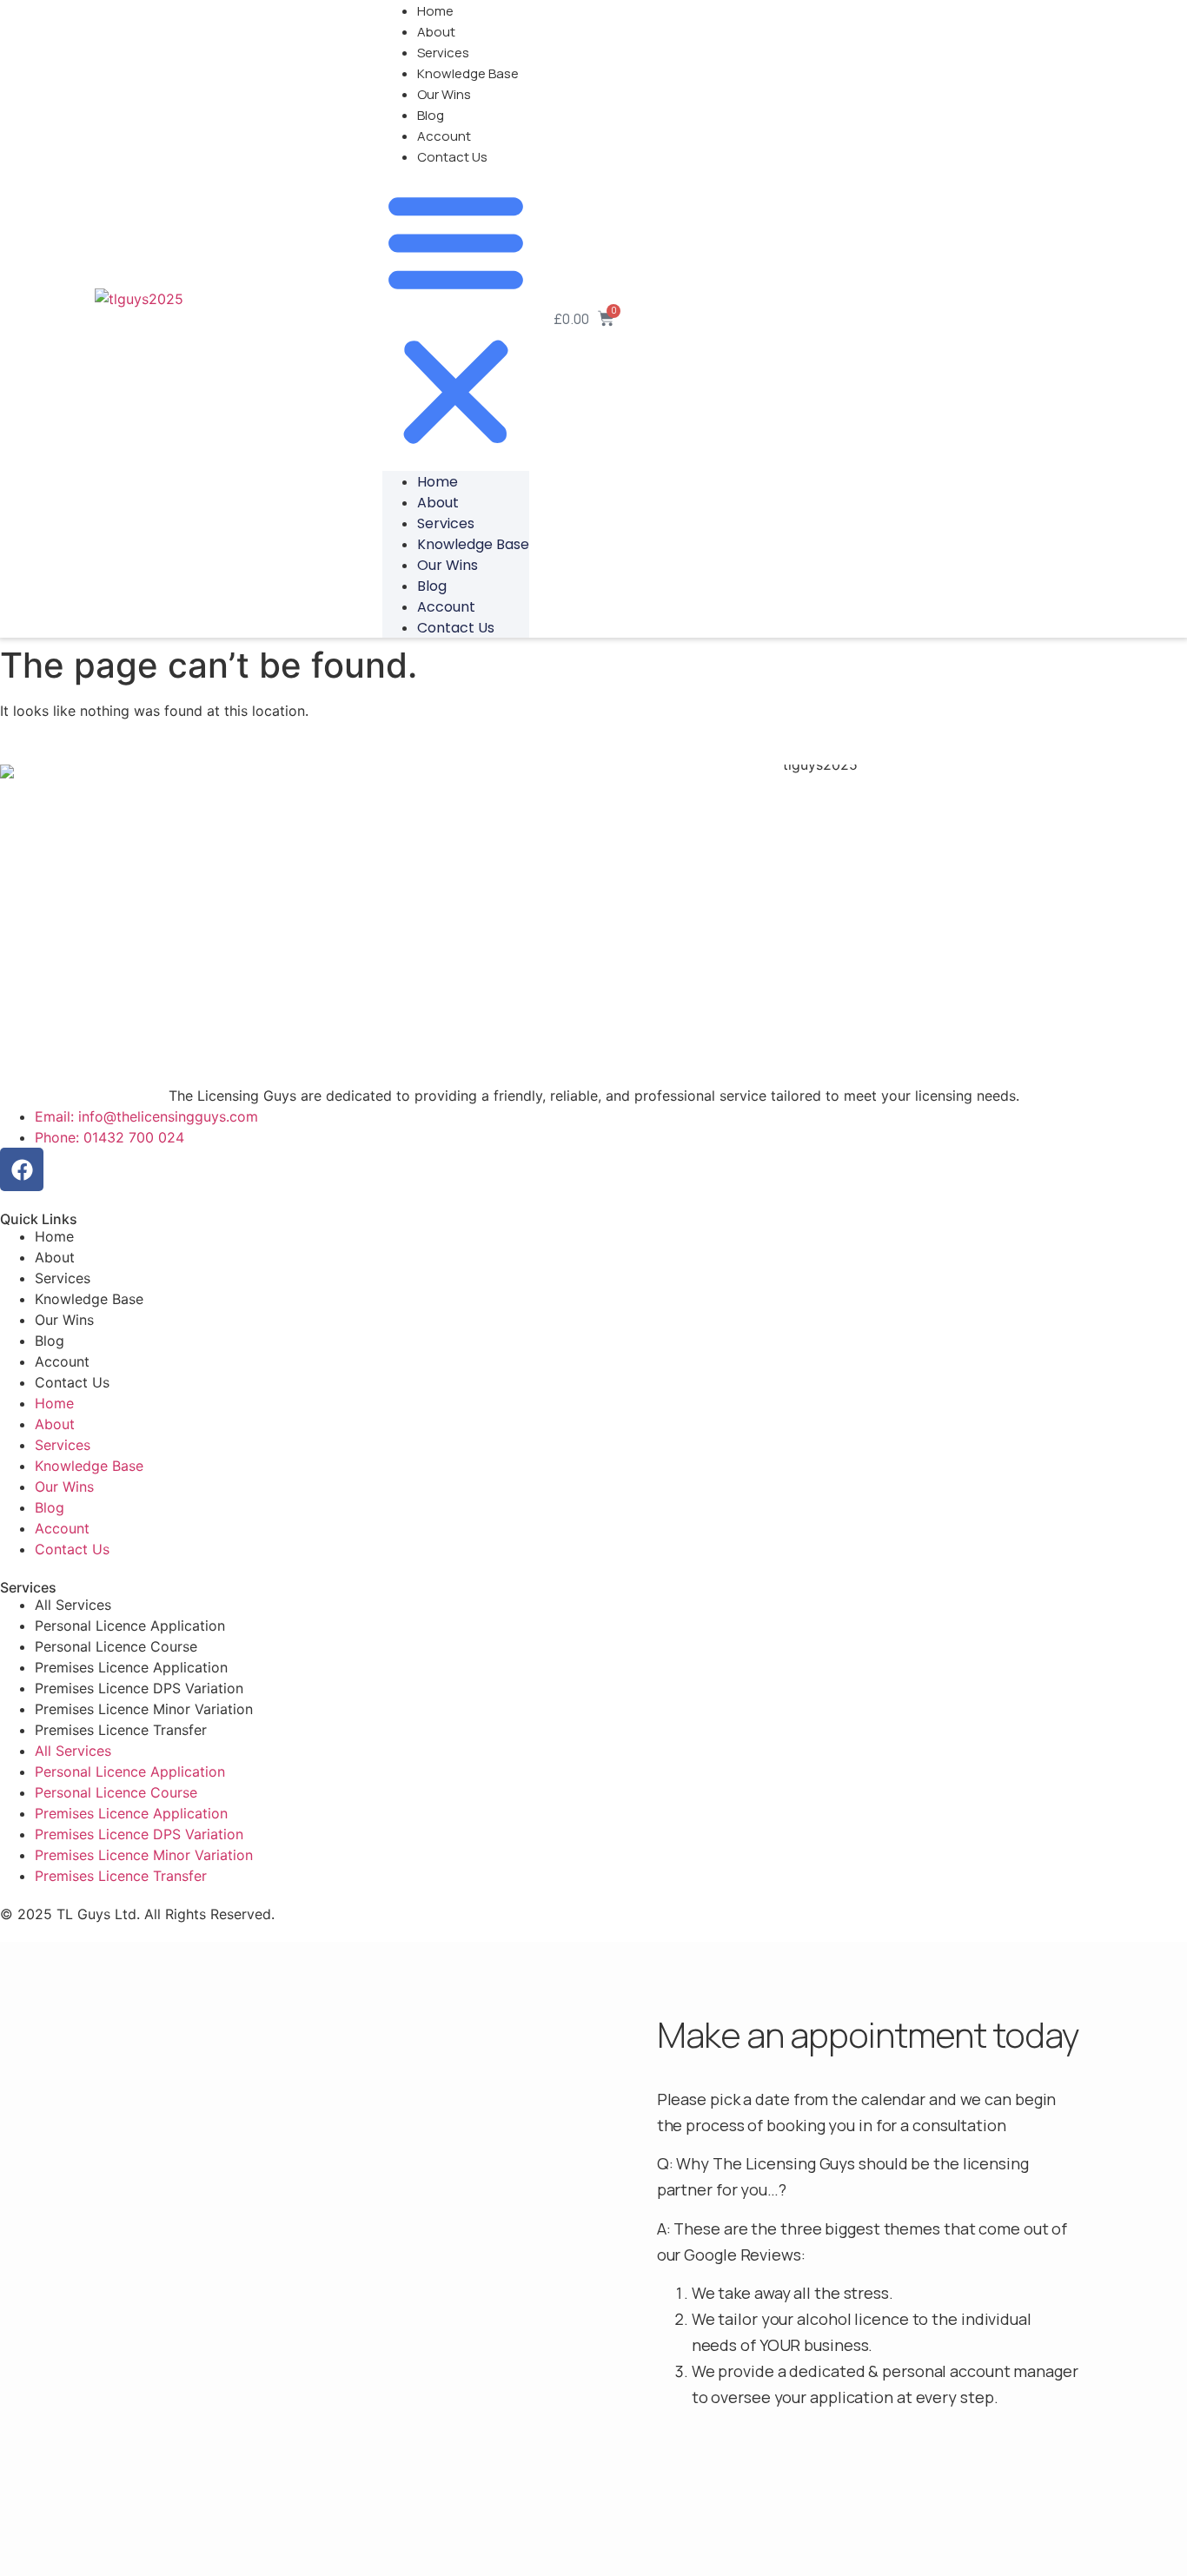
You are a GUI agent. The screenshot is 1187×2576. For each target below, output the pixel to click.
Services (443, 53)
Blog (431, 115)
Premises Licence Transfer (121, 1730)
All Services (73, 1605)
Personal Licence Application (130, 1626)
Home (438, 482)
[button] (456, 319)
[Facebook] (22, 1169)
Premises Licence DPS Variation (139, 1688)
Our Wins (444, 94)
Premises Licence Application (131, 1667)
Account (444, 136)
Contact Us (452, 157)
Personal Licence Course (116, 1646)
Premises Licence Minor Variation (144, 1709)
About (436, 32)
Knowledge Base (468, 73)
